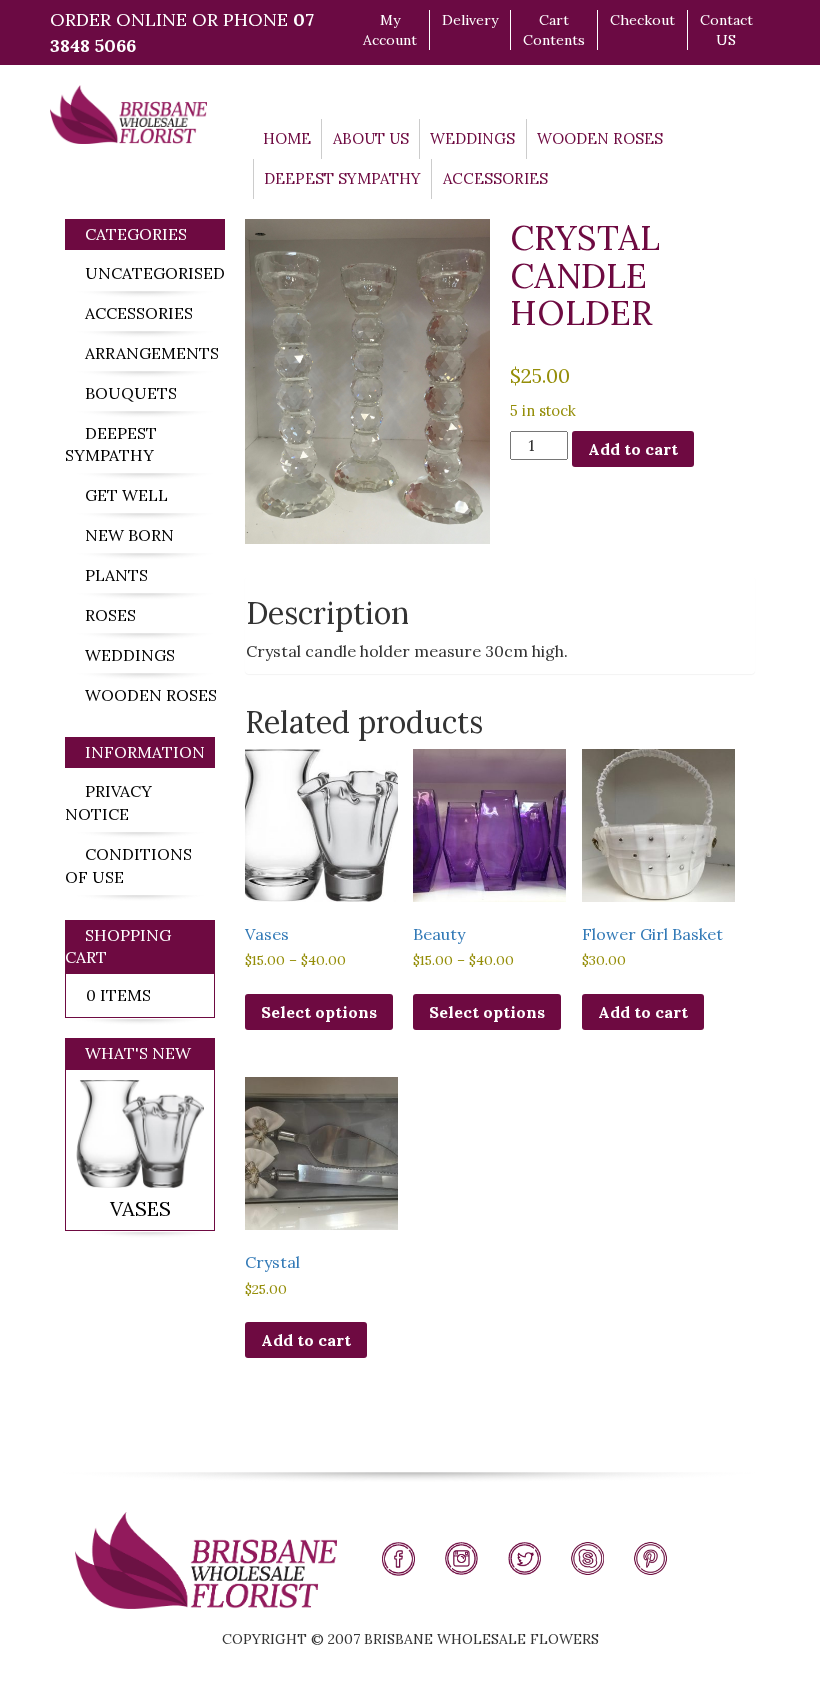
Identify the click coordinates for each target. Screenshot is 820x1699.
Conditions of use (128, 865)
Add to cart (633, 449)
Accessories (495, 178)
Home (287, 138)
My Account (390, 30)
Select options (319, 1012)
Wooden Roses (600, 138)
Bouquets (131, 393)
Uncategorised (155, 273)
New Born (129, 535)
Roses (110, 615)
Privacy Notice (108, 802)
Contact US (726, 30)
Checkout (642, 20)
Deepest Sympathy (342, 178)
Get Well (126, 495)
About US (371, 138)
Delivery (470, 20)
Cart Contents (554, 30)
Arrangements (152, 353)
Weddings (472, 138)
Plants (116, 575)
